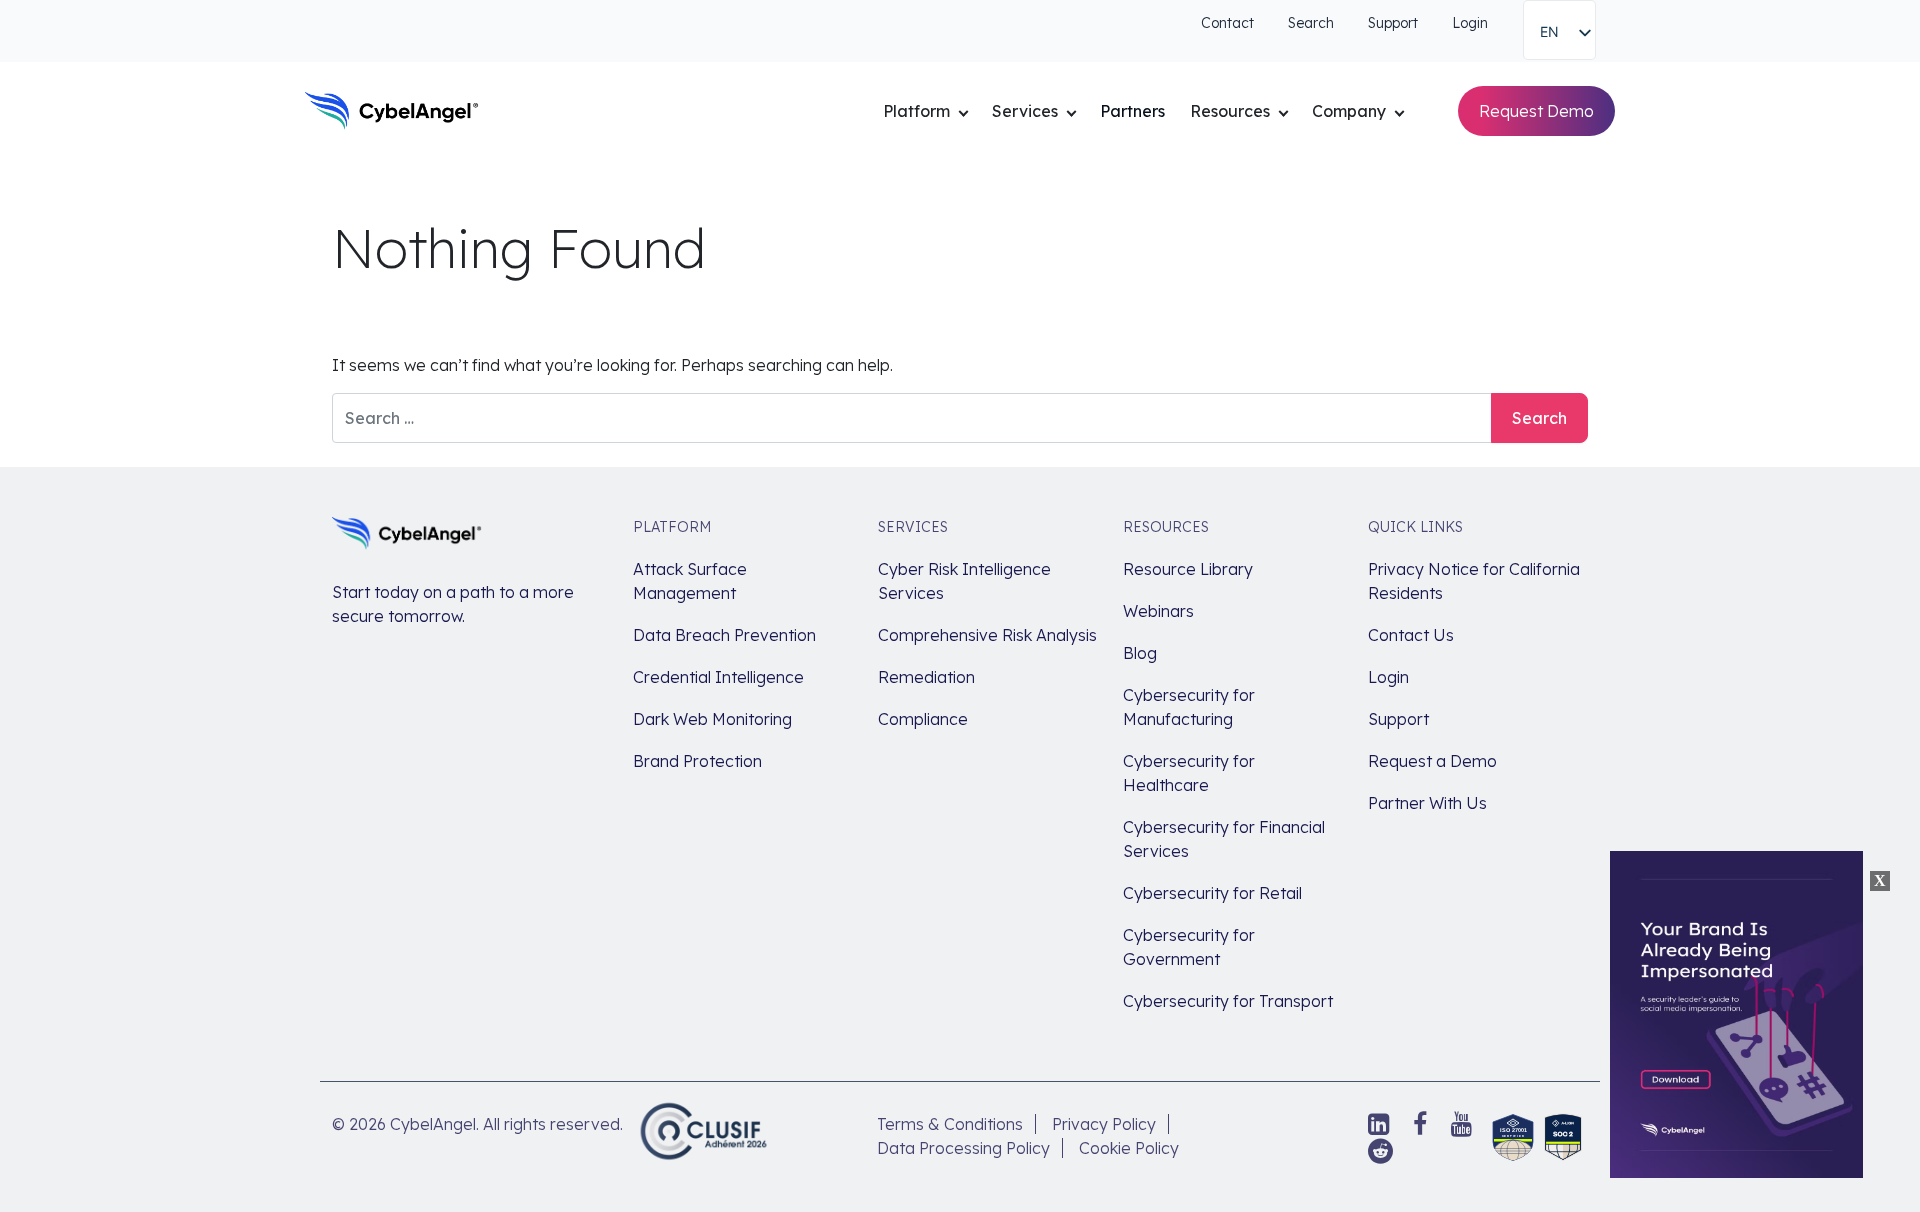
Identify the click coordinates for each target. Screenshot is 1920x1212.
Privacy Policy (1104, 1124)
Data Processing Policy (963, 1148)
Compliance (923, 719)
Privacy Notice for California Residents (1474, 581)
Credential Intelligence (718, 677)
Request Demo (1536, 111)
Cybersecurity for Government (1189, 947)
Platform (916, 111)
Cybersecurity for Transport (1228, 1001)
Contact (1227, 23)
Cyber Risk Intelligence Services (964, 581)
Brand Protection (697, 761)
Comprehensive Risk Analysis (987, 635)
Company (1349, 111)
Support (1393, 23)
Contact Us (1411, 635)
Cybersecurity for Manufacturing (1189, 707)
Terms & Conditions (950, 1124)
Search (1311, 23)
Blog (1140, 653)
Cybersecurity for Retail (1212, 893)
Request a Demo (1432, 761)
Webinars (1158, 611)
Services (1025, 111)
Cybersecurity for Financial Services (1224, 839)
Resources (1230, 111)
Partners (1132, 111)
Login (1470, 23)
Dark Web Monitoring (712, 719)
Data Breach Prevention (724, 635)
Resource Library (1188, 569)
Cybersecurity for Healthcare (1189, 773)
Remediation (926, 677)
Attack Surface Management (690, 581)
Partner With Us (1427, 803)
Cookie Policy (1129, 1148)
